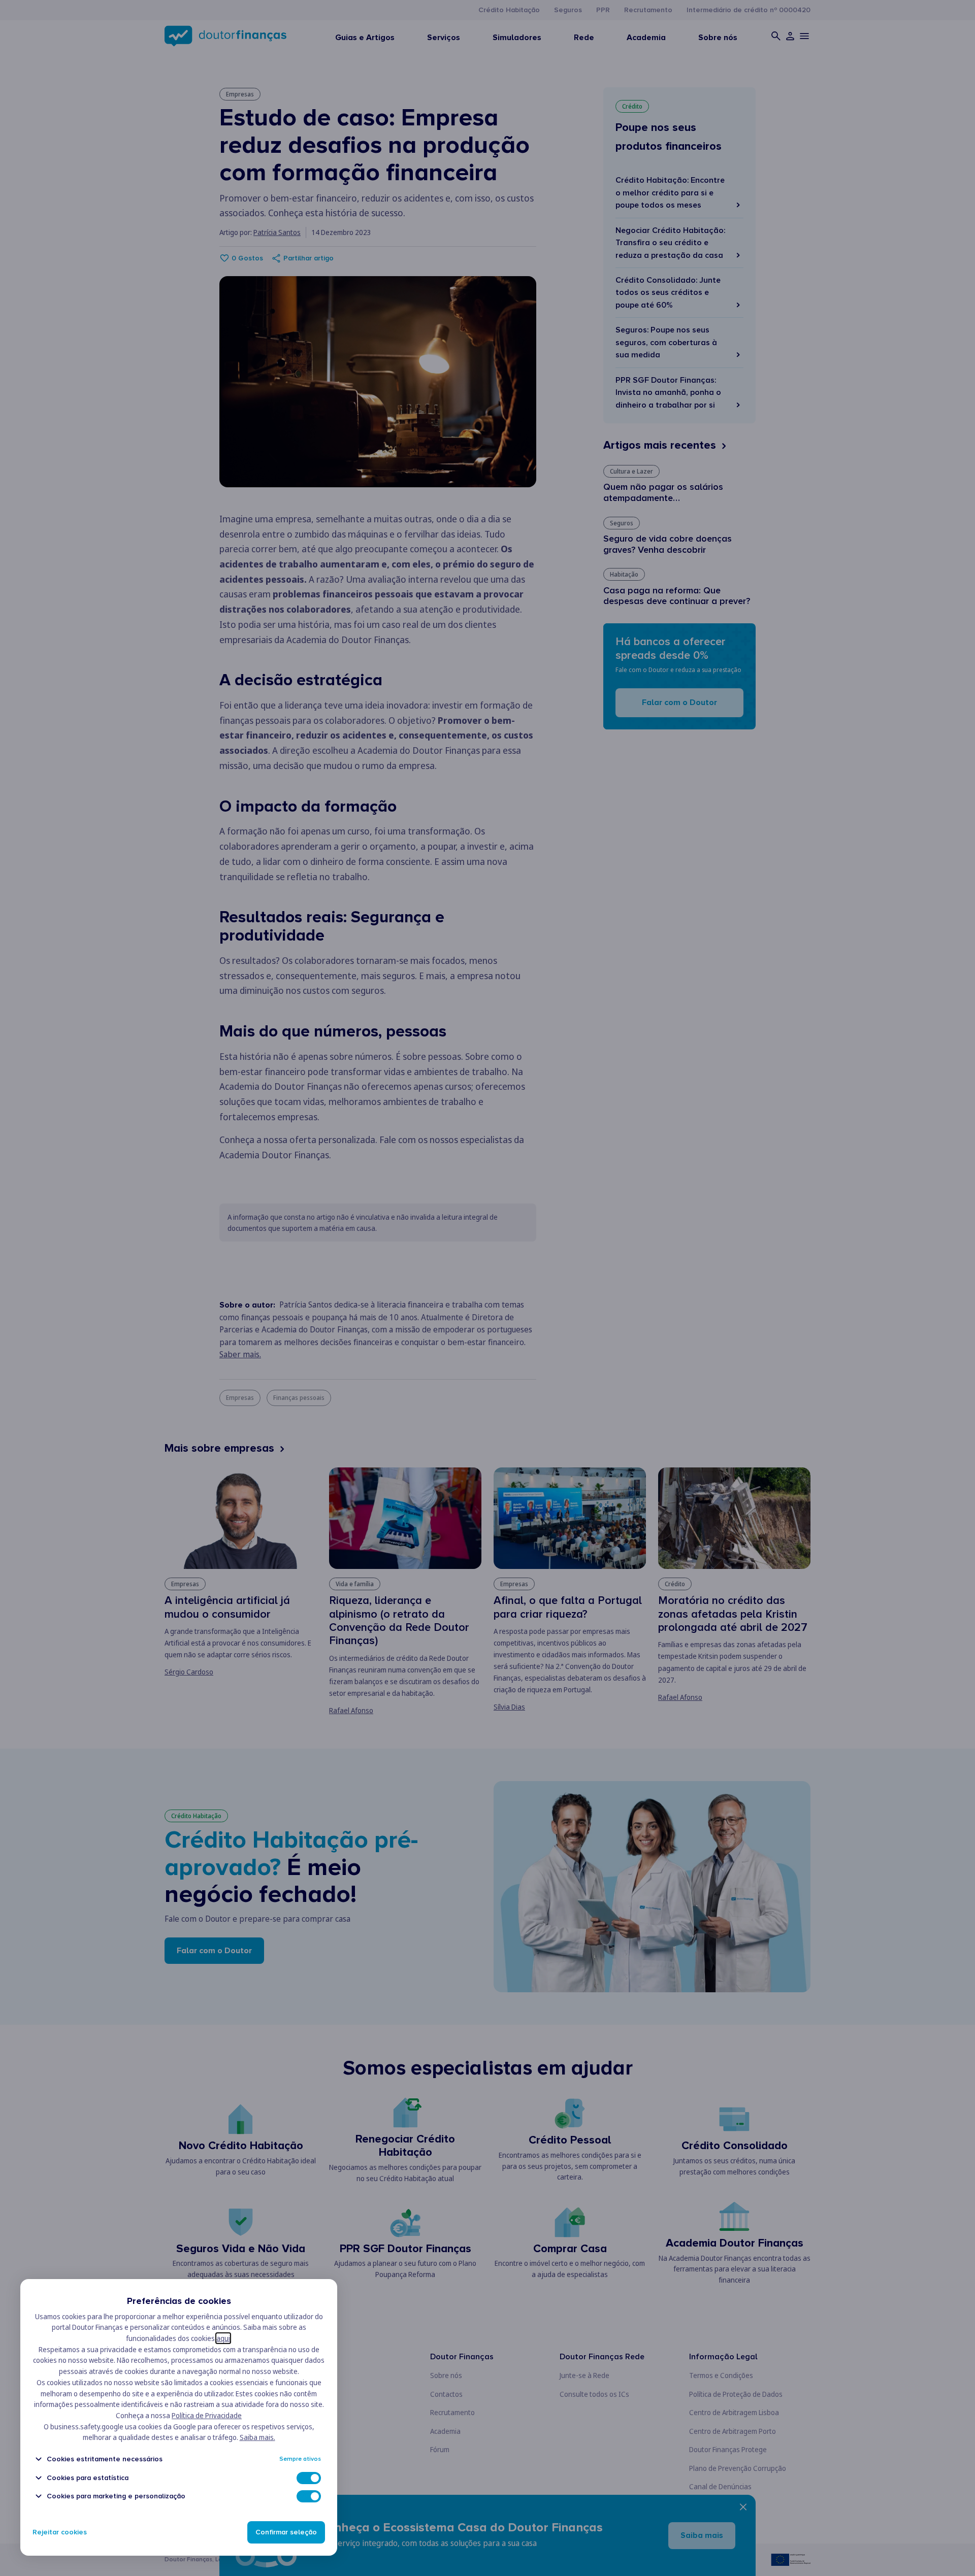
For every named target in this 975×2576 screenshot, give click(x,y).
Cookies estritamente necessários (105, 2459)
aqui (223, 2338)
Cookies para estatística (88, 2478)
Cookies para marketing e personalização (116, 2496)
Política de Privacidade (207, 2415)
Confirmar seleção (286, 2532)
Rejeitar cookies (60, 2532)
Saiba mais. (257, 2437)
